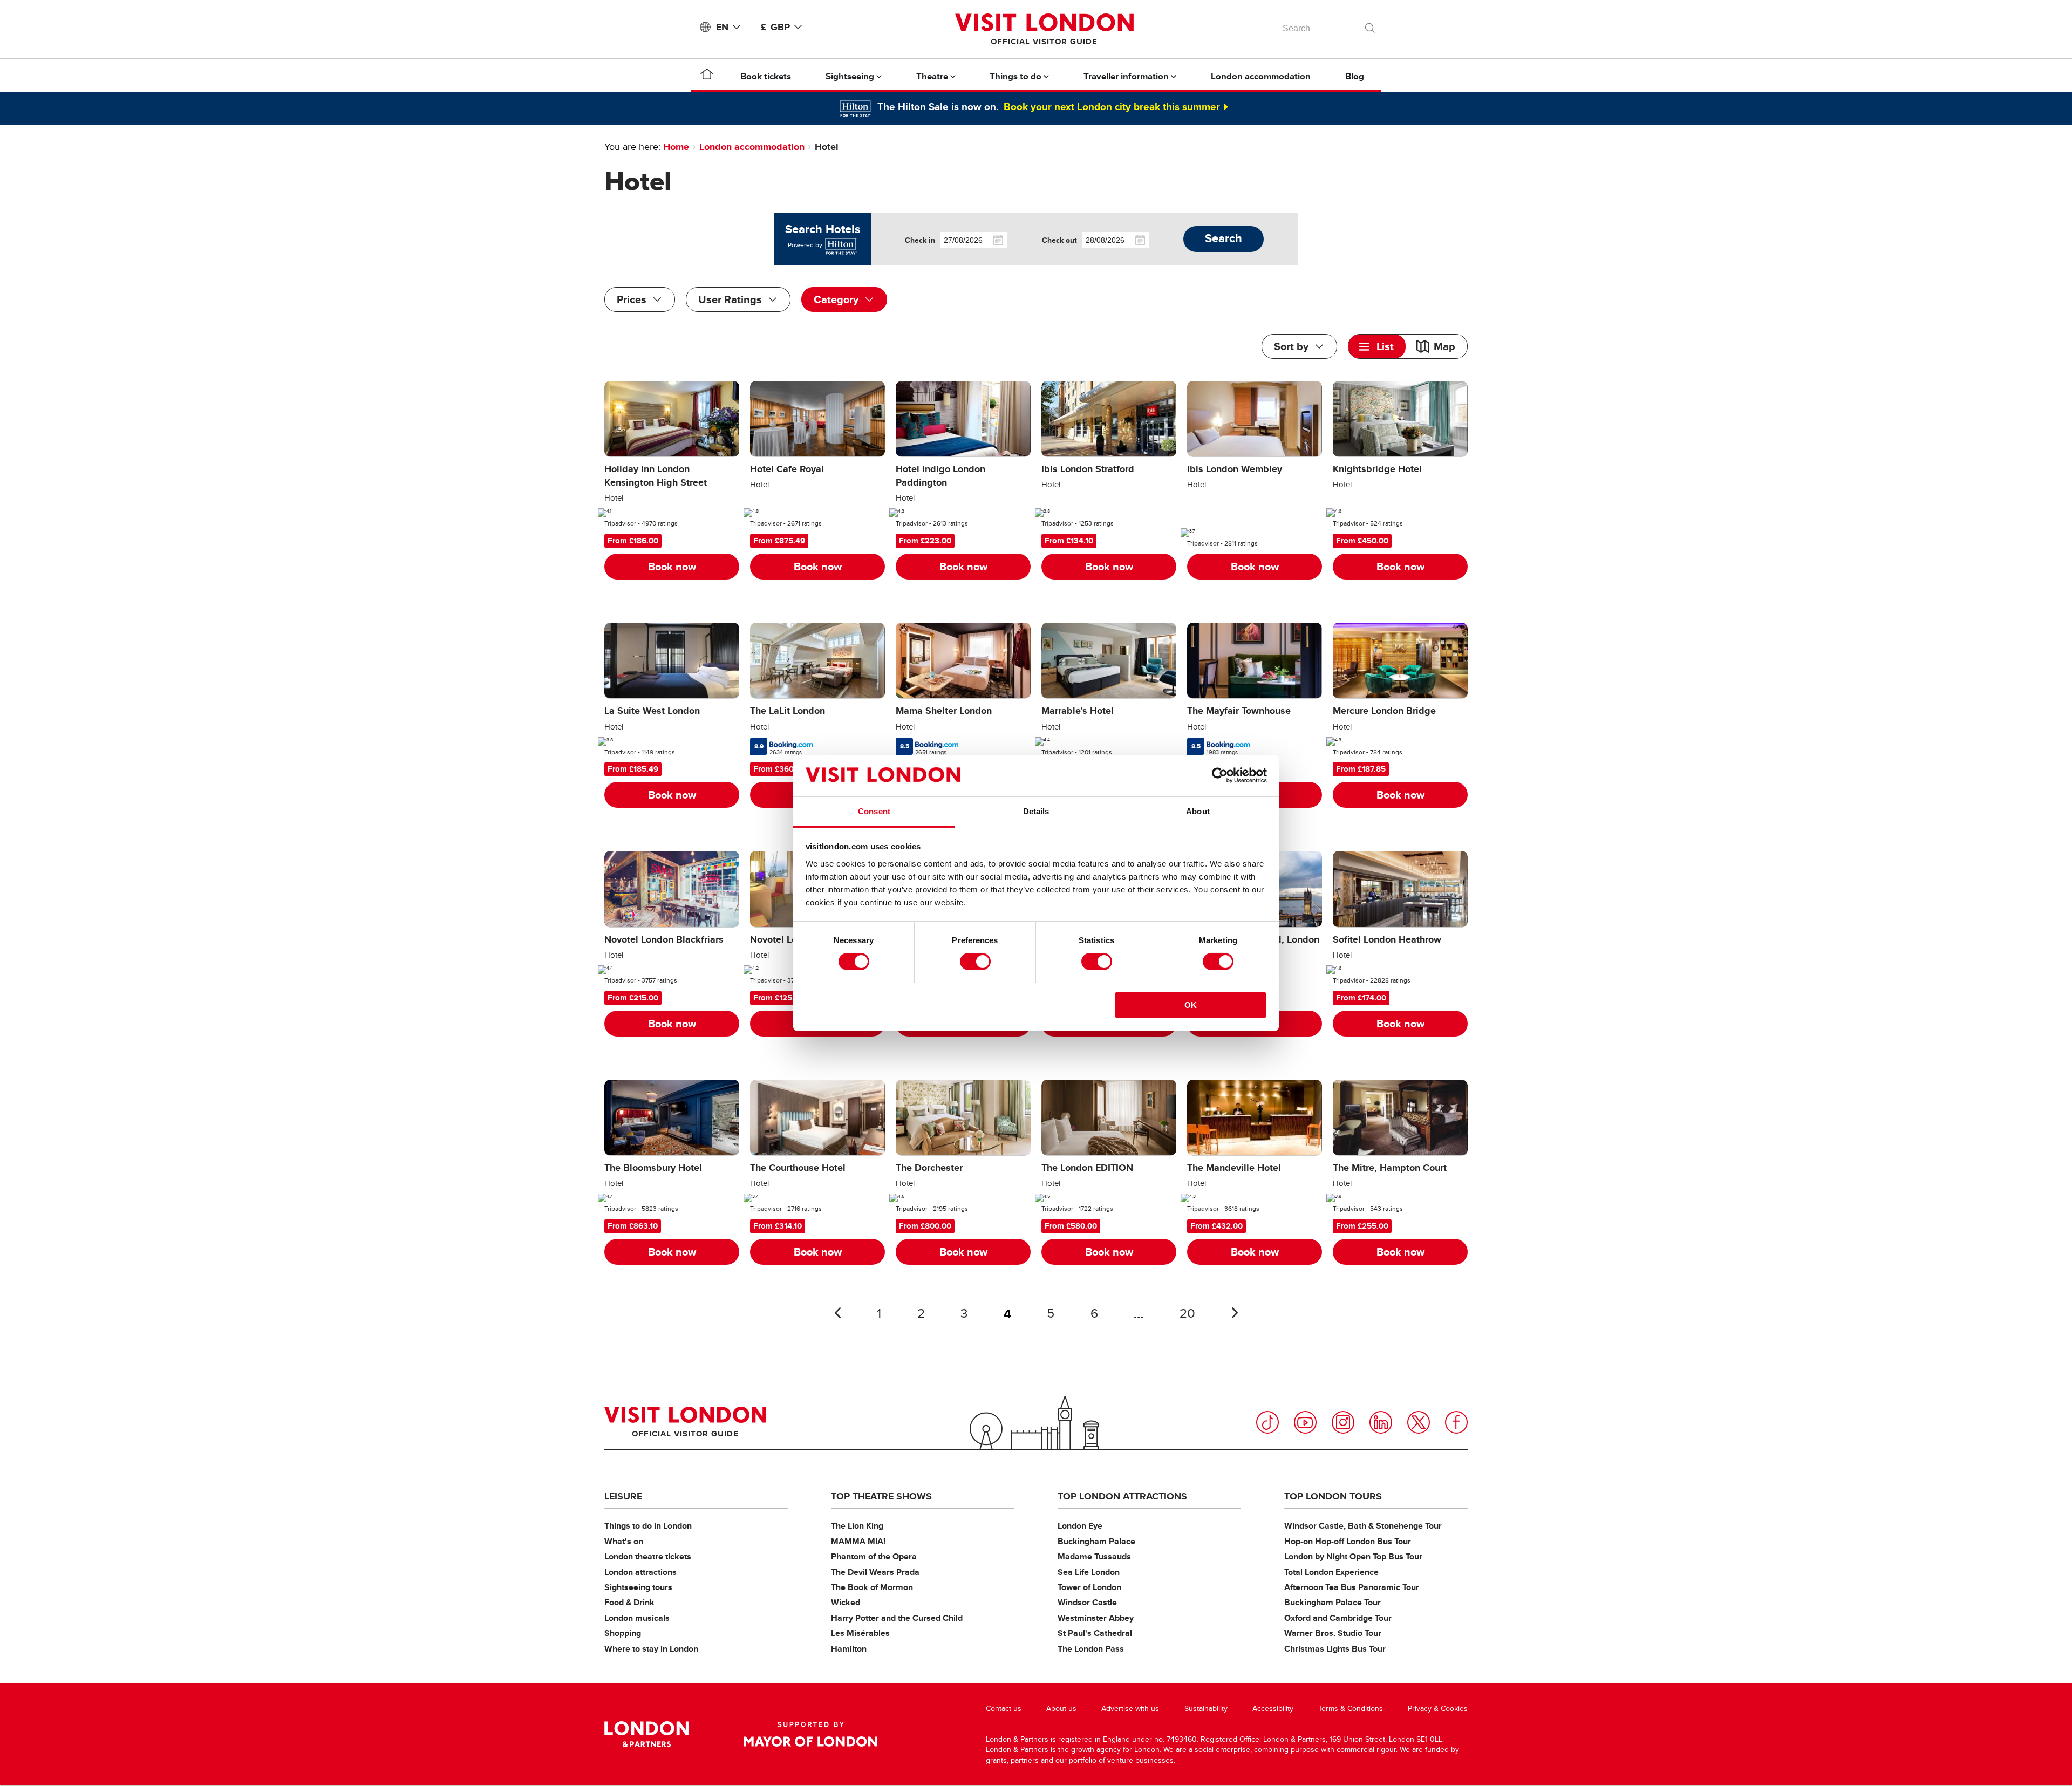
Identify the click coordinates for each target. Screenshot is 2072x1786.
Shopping (623, 1633)
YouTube (1305, 1422)
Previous (837, 1313)
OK (1191, 1005)
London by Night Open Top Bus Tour (1353, 1556)
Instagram (1343, 1422)
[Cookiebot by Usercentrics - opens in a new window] (1220, 775)
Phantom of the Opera (874, 1556)
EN (722, 27)
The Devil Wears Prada (875, 1572)
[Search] (1371, 25)
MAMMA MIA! (858, 1541)
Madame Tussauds (1094, 1556)
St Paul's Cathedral (1095, 1633)
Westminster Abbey (1096, 1618)
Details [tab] (1036, 811)
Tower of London (1089, 1587)
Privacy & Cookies (1438, 1709)
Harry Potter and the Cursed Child (897, 1618)
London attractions (640, 1572)
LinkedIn (1381, 1422)
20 (1187, 1314)
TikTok (1267, 1422)
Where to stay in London (651, 1649)
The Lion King (857, 1526)
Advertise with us (1130, 1709)
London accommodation (752, 147)
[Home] (707, 76)
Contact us (1004, 1709)
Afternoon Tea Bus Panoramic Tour (1352, 1587)
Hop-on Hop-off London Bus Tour (1348, 1541)
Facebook (1456, 1422)
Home (676, 147)
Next (1235, 1313)
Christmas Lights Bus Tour (1335, 1649)
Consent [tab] (874, 811)
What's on (624, 1541)
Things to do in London (648, 1526)
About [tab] (1198, 811)
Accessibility (1273, 1709)
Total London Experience (1331, 1572)
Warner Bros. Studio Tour (1333, 1633)
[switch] (975, 962)
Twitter (1419, 1422)
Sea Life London (1089, 1572)
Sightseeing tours (638, 1587)
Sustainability (1206, 1709)
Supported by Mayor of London (810, 1734)
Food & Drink (629, 1602)
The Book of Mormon (872, 1587)
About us (1061, 1709)
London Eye (1080, 1526)
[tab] (1377, 346)
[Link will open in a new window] (840, 245)
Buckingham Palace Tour (1333, 1602)
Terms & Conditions (1351, 1709)
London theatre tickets (648, 1556)
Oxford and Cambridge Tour (1338, 1618)
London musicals (637, 1618)
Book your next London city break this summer (1112, 106)
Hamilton (849, 1649)
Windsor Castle (1087, 1602)
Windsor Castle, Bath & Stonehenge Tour (1363, 1526)
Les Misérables (860, 1633)
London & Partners (647, 1734)
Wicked (846, 1602)
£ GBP (775, 27)
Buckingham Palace (1096, 1541)
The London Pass (1091, 1649)
